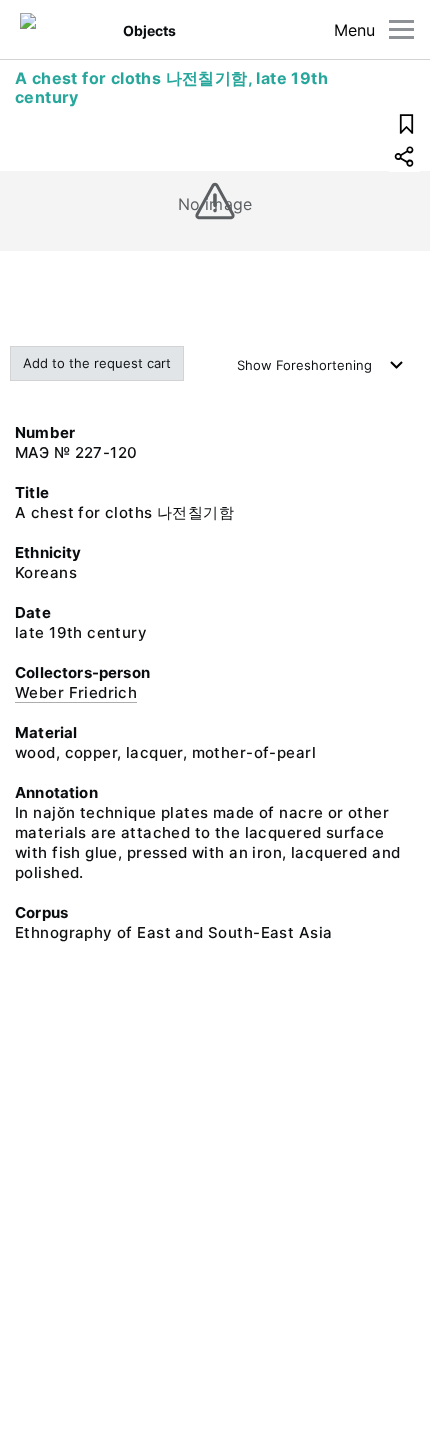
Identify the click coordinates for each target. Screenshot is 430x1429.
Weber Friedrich (76, 692)
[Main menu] (401, 29)
